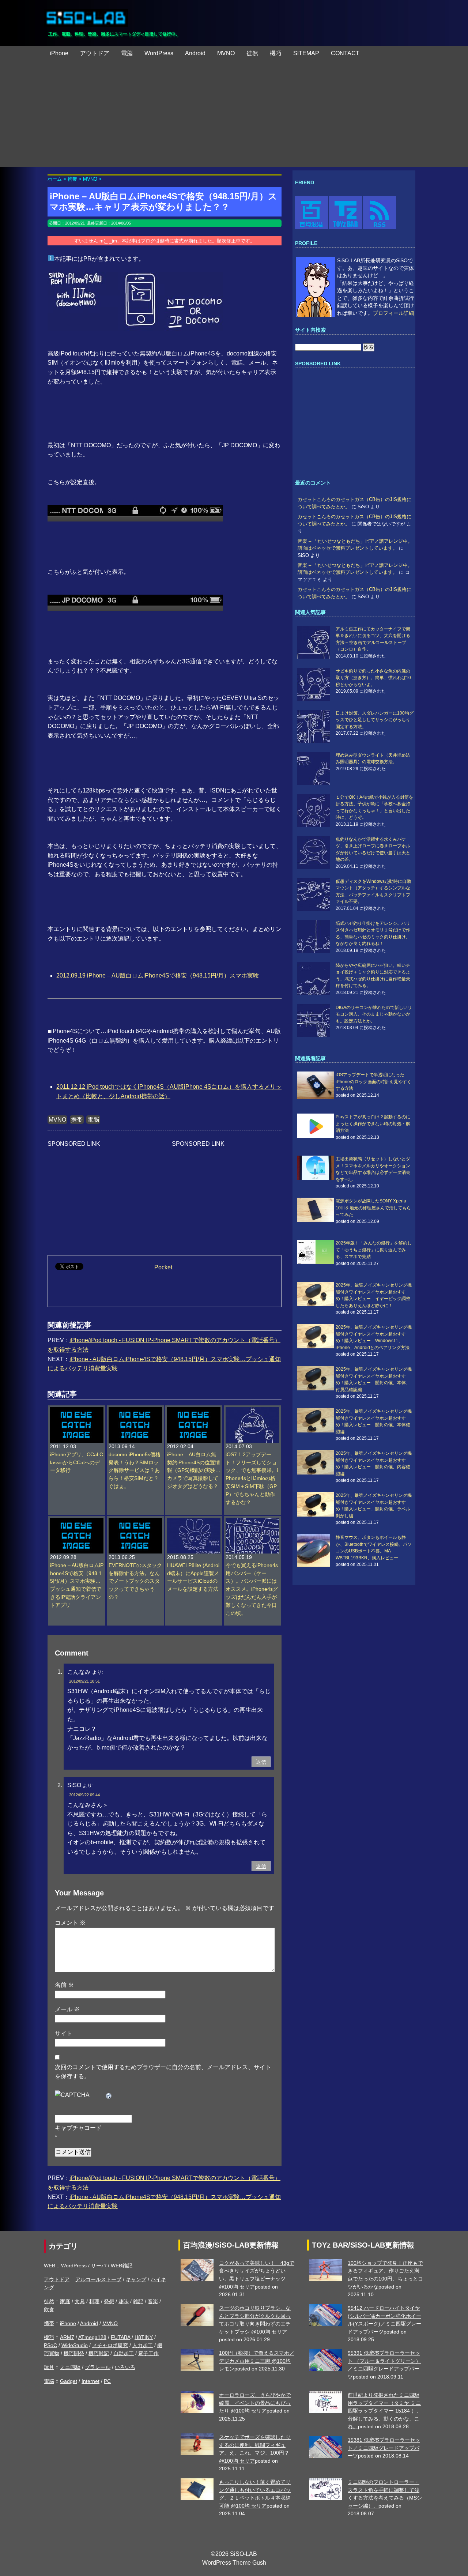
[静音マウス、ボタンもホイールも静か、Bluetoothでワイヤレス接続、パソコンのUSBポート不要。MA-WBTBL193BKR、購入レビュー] (316, 1551)
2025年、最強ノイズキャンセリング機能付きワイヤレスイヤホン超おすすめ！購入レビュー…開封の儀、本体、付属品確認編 (374, 1379)
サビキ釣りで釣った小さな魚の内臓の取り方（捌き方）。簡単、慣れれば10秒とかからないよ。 (373, 678)
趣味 (124, 2301)
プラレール (98, 2367)
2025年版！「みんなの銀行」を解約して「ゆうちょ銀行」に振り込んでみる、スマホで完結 (374, 1250)
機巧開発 (74, 2353)
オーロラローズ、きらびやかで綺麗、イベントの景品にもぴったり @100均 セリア (255, 2403)
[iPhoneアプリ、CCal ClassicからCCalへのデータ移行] (77, 1411)
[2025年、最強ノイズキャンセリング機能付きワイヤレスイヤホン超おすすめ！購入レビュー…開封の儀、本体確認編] (316, 1420)
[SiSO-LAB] (86, 15)
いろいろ (125, 2367)
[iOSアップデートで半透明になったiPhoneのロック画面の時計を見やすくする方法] (316, 1085)
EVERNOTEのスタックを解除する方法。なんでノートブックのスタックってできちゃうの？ (135, 1581)
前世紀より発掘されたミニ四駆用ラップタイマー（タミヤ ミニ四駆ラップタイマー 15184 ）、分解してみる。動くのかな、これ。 (385, 2411)
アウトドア (95, 53)
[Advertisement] (234, 116)
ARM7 (67, 2337)
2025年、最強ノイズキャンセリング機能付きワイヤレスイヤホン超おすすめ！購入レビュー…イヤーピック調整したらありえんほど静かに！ (374, 1295)
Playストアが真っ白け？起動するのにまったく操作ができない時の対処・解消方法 (373, 1124)
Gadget (69, 2381)
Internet (90, 2381)
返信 (261, 1762)
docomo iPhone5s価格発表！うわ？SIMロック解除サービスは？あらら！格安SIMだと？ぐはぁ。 (135, 1471)
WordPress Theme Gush (234, 2563)
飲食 (49, 2309)
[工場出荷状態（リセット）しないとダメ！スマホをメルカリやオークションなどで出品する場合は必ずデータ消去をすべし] (316, 1168)
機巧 (276, 53)
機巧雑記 (99, 2353)
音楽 (153, 2301)
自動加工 (124, 2353)
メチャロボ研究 (110, 2345)
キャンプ (136, 2279)
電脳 (127, 53)
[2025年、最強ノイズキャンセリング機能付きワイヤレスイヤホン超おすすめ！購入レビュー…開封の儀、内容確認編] (316, 1462)
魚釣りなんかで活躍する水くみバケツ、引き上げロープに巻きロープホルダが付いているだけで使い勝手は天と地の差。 (373, 849)
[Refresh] (109, 2095)
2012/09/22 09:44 (84, 1795)
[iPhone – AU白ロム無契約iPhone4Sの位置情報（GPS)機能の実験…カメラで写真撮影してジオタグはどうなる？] (194, 1411)
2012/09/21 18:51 (84, 1681)
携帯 (77, 1120)
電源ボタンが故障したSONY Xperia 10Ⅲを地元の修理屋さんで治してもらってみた (373, 1208)
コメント (70, 1923)
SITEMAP (306, 53)
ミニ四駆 (70, 2367)
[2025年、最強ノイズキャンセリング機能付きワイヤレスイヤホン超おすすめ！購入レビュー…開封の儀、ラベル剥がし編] (316, 1504)
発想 (109, 2301)
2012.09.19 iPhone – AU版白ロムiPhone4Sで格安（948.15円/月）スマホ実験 (158, 976)
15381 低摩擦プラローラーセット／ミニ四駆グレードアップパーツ (384, 2448)
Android (195, 53)
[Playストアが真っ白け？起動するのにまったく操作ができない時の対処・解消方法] (316, 1126)
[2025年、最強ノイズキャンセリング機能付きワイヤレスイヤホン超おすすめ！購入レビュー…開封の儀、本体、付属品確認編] (316, 1378)
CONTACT (345, 53)
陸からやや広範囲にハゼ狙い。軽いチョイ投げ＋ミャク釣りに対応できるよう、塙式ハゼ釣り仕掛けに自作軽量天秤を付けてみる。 (373, 976)
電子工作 (148, 2353)
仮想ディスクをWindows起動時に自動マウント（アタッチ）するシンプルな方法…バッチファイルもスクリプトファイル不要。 (373, 891)
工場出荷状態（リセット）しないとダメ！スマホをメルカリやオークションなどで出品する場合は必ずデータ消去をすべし (373, 1169)
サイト (64, 2033)
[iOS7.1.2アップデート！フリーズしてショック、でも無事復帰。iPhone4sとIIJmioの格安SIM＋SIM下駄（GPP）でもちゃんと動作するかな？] (252, 1411)
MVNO (226, 53)
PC (107, 2381)
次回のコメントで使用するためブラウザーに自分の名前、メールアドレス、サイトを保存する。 (163, 2072)
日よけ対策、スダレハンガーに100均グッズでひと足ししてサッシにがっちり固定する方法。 (375, 720)
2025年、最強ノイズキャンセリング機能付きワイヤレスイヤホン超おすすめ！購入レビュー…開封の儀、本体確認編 (374, 1421)
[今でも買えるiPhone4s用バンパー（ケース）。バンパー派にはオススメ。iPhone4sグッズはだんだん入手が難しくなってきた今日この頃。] (252, 1522)
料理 (94, 2301)
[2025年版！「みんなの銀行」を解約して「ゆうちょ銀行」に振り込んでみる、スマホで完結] (316, 1252)
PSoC (50, 2345)
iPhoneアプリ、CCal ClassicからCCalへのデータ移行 (77, 1463)
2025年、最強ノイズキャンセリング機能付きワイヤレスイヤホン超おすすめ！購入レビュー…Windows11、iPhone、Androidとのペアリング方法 (374, 1337)
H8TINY (144, 2337)
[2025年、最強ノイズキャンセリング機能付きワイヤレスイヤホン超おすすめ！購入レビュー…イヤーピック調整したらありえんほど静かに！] (316, 1294)
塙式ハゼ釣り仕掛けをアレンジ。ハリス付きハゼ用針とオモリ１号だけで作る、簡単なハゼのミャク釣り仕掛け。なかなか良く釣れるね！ (373, 933)
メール (67, 2009)
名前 (64, 1985)
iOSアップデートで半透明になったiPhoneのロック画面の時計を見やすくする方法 (373, 1082)
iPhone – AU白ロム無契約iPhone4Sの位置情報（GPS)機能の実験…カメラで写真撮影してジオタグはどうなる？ (194, 1471)
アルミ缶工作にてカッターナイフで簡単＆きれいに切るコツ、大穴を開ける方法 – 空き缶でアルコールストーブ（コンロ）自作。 (373, 639)
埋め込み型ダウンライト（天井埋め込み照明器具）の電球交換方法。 (373, 758)
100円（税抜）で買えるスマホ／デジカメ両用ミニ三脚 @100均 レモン (257, 2361)
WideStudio (75, 2345)
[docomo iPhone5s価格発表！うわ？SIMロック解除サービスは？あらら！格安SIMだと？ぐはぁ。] (135, 1411)
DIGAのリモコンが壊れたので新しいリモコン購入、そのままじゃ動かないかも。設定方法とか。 (374, 1014)
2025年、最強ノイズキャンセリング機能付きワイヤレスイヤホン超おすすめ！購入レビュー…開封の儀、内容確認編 (374, 1463)
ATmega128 (92, 2337)
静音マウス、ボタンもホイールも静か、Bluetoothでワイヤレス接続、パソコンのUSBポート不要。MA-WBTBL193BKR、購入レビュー (374, 1547)
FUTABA (120, 2337)
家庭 (65, 2301)
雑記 (138, 2301)
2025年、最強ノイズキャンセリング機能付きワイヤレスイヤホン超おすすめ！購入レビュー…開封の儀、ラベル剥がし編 (374, 1505)
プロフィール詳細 (393, 313)
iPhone (59, 53)
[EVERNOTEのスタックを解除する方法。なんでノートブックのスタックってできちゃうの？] (135, 1522)
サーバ (99, 2266)
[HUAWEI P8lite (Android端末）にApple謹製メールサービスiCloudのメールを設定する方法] (194, 1522)
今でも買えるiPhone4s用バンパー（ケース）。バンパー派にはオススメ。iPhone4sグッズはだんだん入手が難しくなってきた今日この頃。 (252, 1589)
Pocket (163, 1267)
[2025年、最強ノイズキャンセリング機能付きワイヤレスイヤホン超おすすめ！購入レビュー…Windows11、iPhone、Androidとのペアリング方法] (316, 1336)
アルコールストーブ (98, 2279)
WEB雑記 (122, 2266)
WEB (50, 2266)
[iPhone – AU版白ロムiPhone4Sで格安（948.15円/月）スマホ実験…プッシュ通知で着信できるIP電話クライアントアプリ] (77, 1522)
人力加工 (143, 2345)
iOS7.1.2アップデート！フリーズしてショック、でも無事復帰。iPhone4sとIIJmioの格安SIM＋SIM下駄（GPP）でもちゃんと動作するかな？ (252, 1479)
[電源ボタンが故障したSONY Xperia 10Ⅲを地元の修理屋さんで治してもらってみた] (316, 1210)
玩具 (49, 2367)
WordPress (159, 53)
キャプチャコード (78, 2128)
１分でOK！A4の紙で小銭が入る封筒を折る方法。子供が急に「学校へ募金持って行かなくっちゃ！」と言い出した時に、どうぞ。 (374, 807)
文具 (80, 2301)
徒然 (252, 53)
